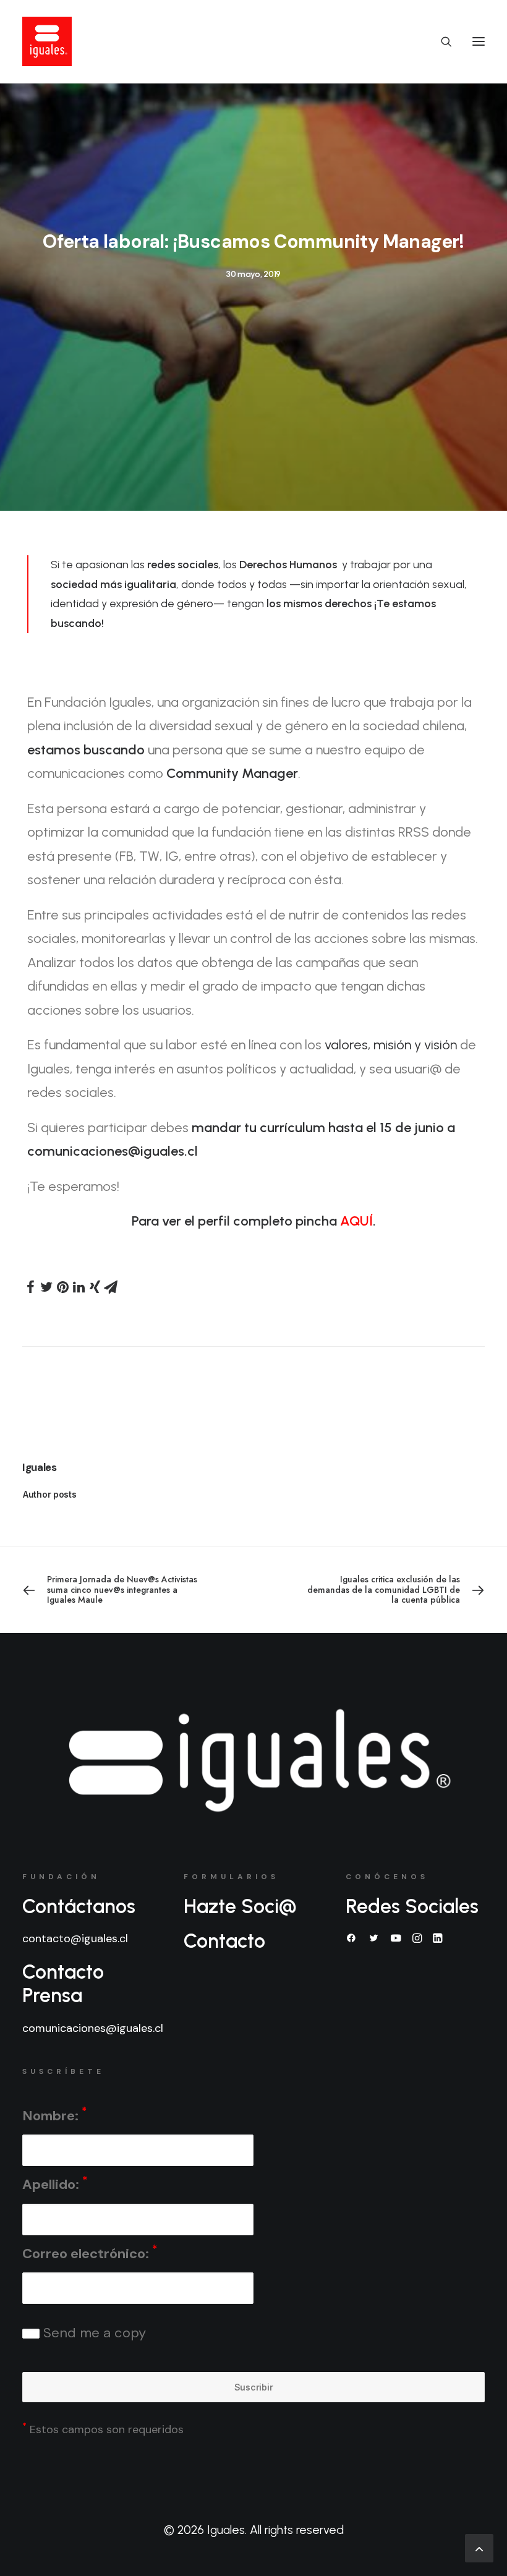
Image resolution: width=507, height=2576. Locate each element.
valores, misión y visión (391, 1045)
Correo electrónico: (90, 2252)
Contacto (224, 1941)
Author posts (50, 1494)
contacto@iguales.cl (75, 1938)
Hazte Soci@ (240, 1906)
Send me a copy (93, 2333)
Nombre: (54, 2114)
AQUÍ (356, 1221)
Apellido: (55, 2184)
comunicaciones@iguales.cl (93, 2028)
